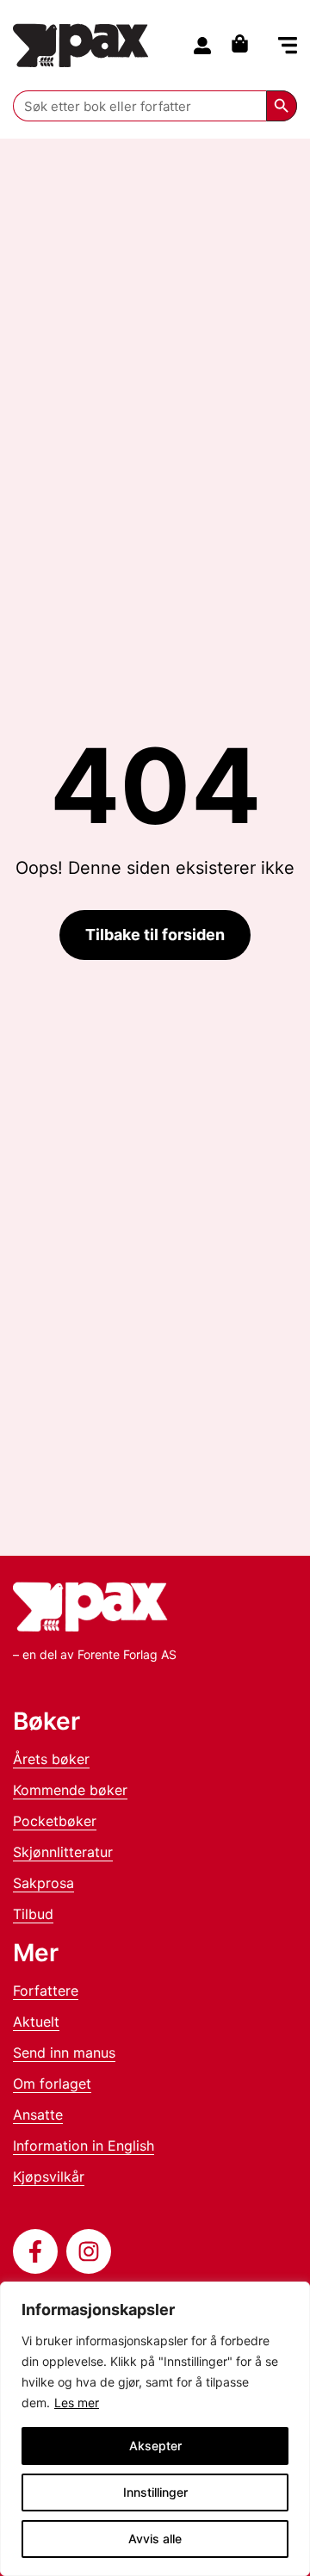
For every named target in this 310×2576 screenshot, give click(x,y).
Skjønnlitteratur (63, 1852)
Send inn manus (64, 2053)
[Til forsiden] (81, 45)
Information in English (84, 2146)
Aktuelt (36, 2022)
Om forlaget (52, 2084)
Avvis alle (155, 2539)
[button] (288, 47)
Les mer (77, 2403)
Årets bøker (51, 1759)
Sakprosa (43, 1883)
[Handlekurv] (244, 43)
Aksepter (155, 2446)
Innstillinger (155, 2492)
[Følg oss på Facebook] (35, 2251)
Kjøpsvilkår (49, 2177)
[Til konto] (202, 46)
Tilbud (33, 1914)
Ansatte (38, 2115)
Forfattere (46, 1991)
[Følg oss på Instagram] (89, 2251)
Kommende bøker (70, 1790)
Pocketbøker (55, 1821)
